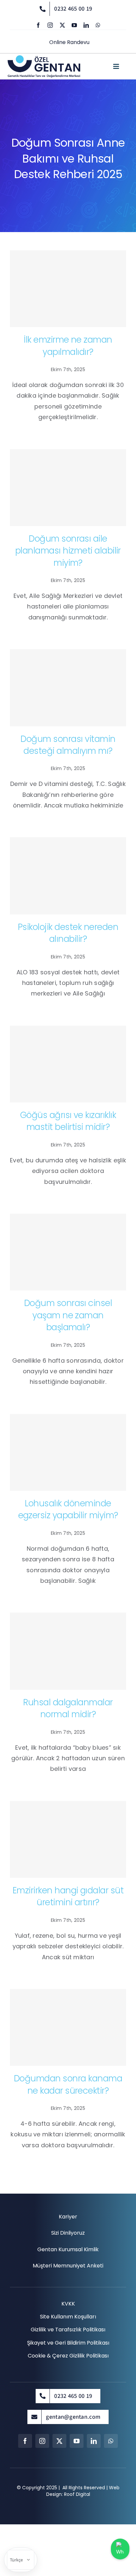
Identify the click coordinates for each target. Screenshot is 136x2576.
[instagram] (50, 25)
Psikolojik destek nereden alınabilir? (68, 933)
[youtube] (74, 25)
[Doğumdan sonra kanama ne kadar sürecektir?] (68, 2027)
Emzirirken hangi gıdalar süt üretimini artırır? (68, 1896)
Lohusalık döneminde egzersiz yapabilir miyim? (68, 1509)
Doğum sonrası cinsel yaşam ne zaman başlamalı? (68, 1315)
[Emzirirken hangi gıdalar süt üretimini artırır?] (68, 1839)
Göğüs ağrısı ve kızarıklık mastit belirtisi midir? (68, 1121)
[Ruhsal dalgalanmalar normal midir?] (68, 1651)
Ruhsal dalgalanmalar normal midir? (68, 1708)
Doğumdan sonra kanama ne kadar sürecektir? (68, 2084)
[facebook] (38, 25)
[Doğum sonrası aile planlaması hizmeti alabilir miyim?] (68, 488)
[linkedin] (86, 25)
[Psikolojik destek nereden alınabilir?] (68, 876)
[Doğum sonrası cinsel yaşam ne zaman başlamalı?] (68, 1252)
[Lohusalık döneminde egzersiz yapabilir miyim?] (68, 1452)
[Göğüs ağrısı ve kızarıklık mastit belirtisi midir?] (68, 1064)
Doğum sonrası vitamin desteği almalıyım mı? (68, 745)
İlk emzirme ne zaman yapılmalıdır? (68, 346)
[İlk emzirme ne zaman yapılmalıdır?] (68, 289)
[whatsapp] (98, 25)
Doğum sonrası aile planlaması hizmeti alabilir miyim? (68, 551)
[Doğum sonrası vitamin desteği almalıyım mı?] (68, 688)
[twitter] (62, 25)
